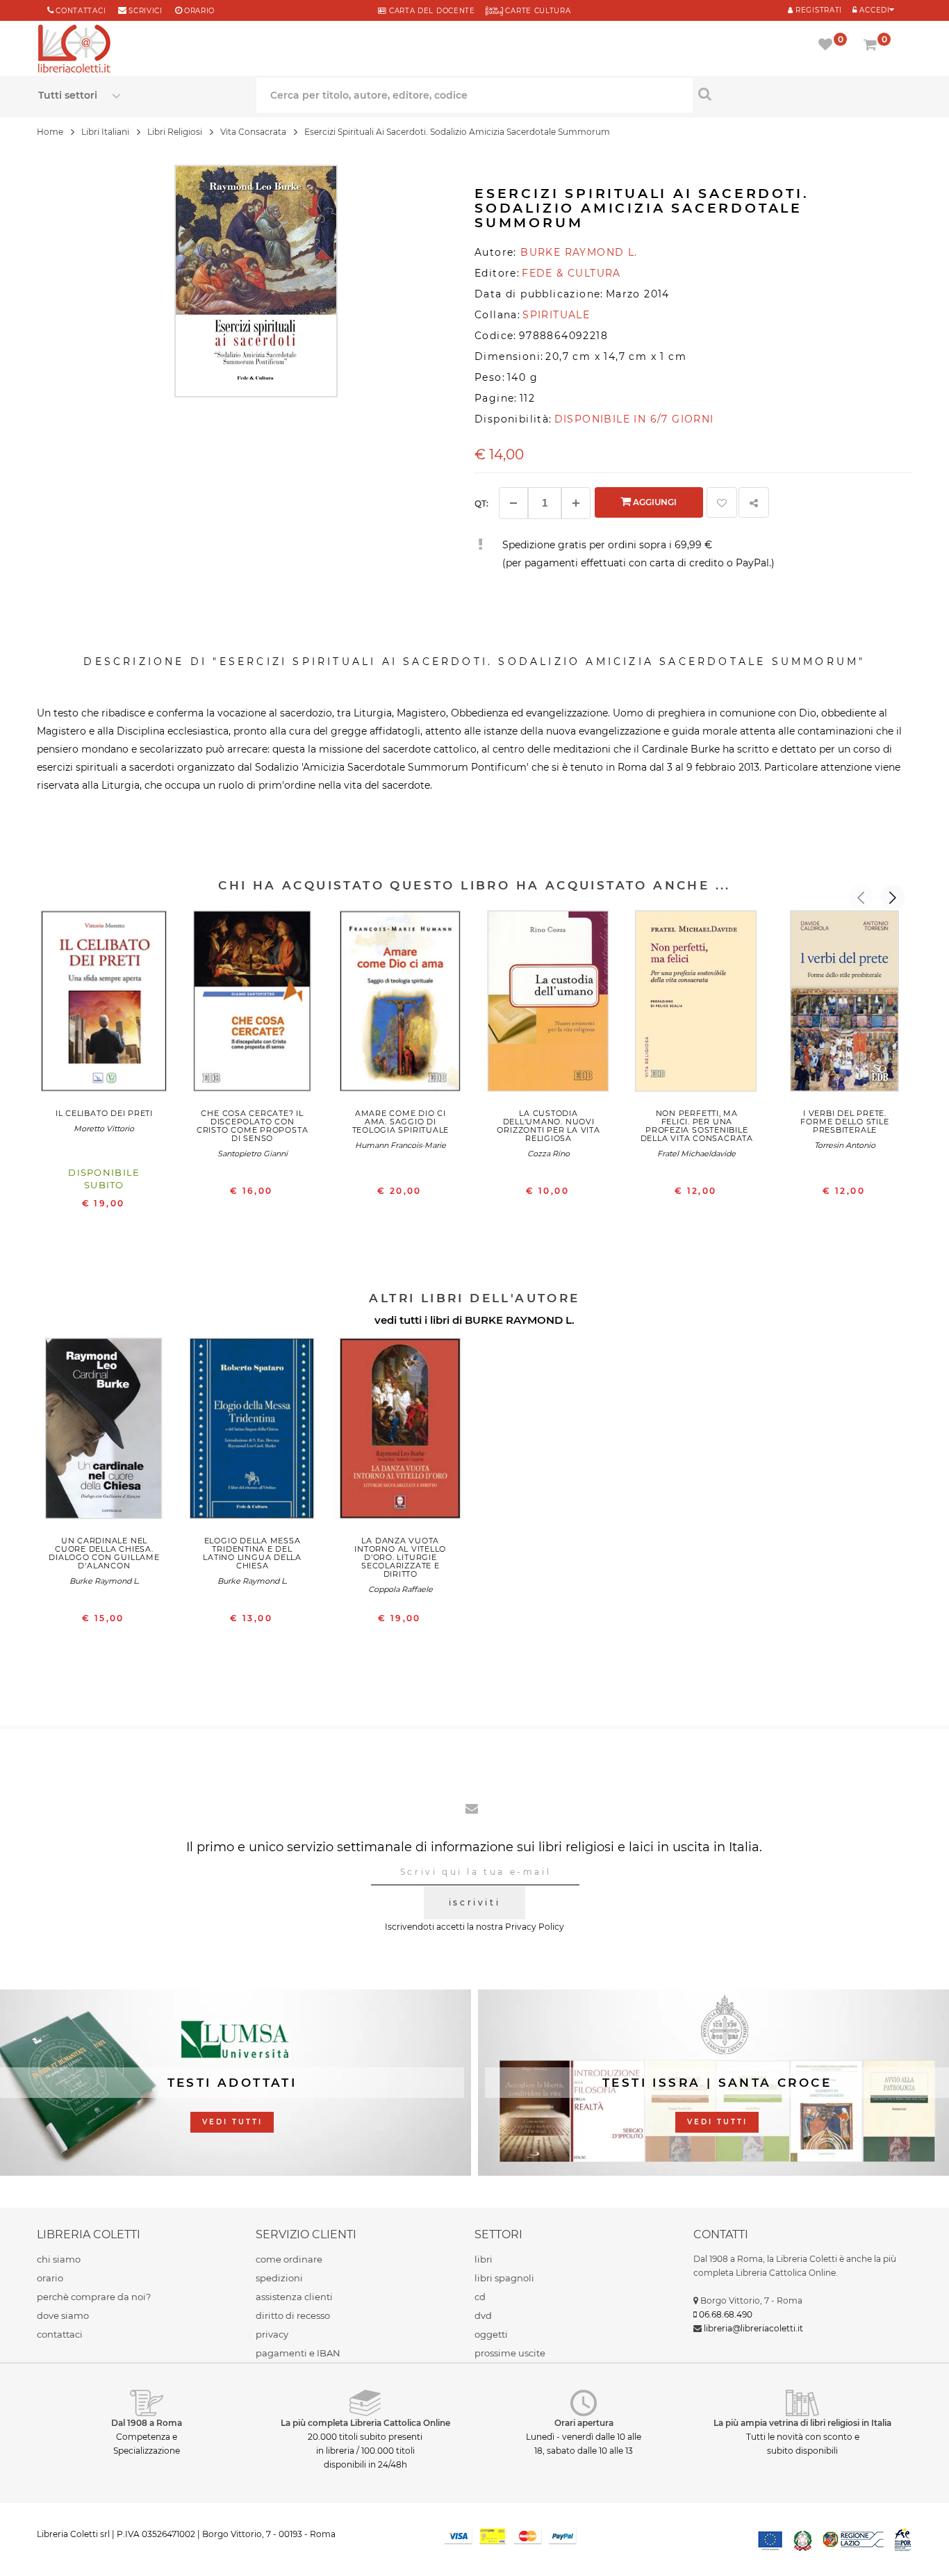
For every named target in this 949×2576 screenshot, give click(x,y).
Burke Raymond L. (104, 1581)
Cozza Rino (548, 1154)
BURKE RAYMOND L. (520, 1320)
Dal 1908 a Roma (147, 2423)
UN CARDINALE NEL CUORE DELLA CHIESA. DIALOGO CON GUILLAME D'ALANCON (104, 1553)
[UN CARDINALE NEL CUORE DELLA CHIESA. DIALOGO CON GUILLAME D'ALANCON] (104, 1431)
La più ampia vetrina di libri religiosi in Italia (802, 2423)
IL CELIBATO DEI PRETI (104, 1113)
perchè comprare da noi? (94, 2297)
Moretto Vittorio (104, 1129)
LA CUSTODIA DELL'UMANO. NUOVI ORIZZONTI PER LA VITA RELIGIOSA (548, 1126)
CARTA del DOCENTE (430, 11)
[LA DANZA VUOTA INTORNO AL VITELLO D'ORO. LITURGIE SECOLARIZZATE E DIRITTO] (401, 1431)
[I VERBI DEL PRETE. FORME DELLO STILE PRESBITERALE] (844, 1004)
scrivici (146, 11)
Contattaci (81, 11)
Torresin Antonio (845, 1145)
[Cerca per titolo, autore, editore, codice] (802, 94)
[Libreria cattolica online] (74, 50)
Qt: (481, 503)
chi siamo (59, 2259)
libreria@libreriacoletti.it (753, 2328)
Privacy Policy (535, 1927)
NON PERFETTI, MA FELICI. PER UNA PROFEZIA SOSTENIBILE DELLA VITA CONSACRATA (697, 1126)
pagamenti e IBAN (298, 2353)
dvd (483, 2315)
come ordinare (289, 2259)
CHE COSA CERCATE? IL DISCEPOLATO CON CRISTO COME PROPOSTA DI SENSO (252, 1126)
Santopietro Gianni (253, 1154)
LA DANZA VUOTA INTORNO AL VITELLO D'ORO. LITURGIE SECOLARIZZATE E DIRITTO (400, 1557)
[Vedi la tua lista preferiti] (828, 46)
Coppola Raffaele (401, 1589)
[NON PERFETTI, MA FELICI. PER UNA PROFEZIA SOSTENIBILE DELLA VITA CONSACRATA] (696, 1004)
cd (480, 2297)
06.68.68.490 (726, 2314)
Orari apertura (584, 2423)
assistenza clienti (294, 2297)
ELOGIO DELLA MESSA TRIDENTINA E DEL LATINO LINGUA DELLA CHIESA (252, 1553)
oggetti (491, 2334)
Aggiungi (654, 502)
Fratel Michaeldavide (696, 1154)
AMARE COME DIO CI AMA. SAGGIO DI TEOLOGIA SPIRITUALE (401, 1122)
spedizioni (279, 2278)
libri (484, 2259)
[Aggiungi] (576, 503)
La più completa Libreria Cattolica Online (365, 2423)
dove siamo (63, 2315)
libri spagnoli (504, 2278)
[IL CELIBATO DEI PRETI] (104, 1004)
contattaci (60, 2334)
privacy (272, 2334)
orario (199, 11)
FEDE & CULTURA (571, 273)
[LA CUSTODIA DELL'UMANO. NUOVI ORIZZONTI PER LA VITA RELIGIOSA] (548, 1004)
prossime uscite (510, 2353)
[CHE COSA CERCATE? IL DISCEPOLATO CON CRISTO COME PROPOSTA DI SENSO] (253, 1004)
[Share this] (754, 502)
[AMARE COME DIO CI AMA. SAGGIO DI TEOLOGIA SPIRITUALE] (401, 1004)
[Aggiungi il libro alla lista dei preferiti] (722, 502)
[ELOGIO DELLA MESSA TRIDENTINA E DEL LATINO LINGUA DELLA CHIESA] (253, 1431)
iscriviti (474, 1902)
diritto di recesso (293, 2315)
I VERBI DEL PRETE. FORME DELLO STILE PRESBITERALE (844, 1122)
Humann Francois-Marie (401, 1145)
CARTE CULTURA (537, 11)
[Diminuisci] (513, 503)
